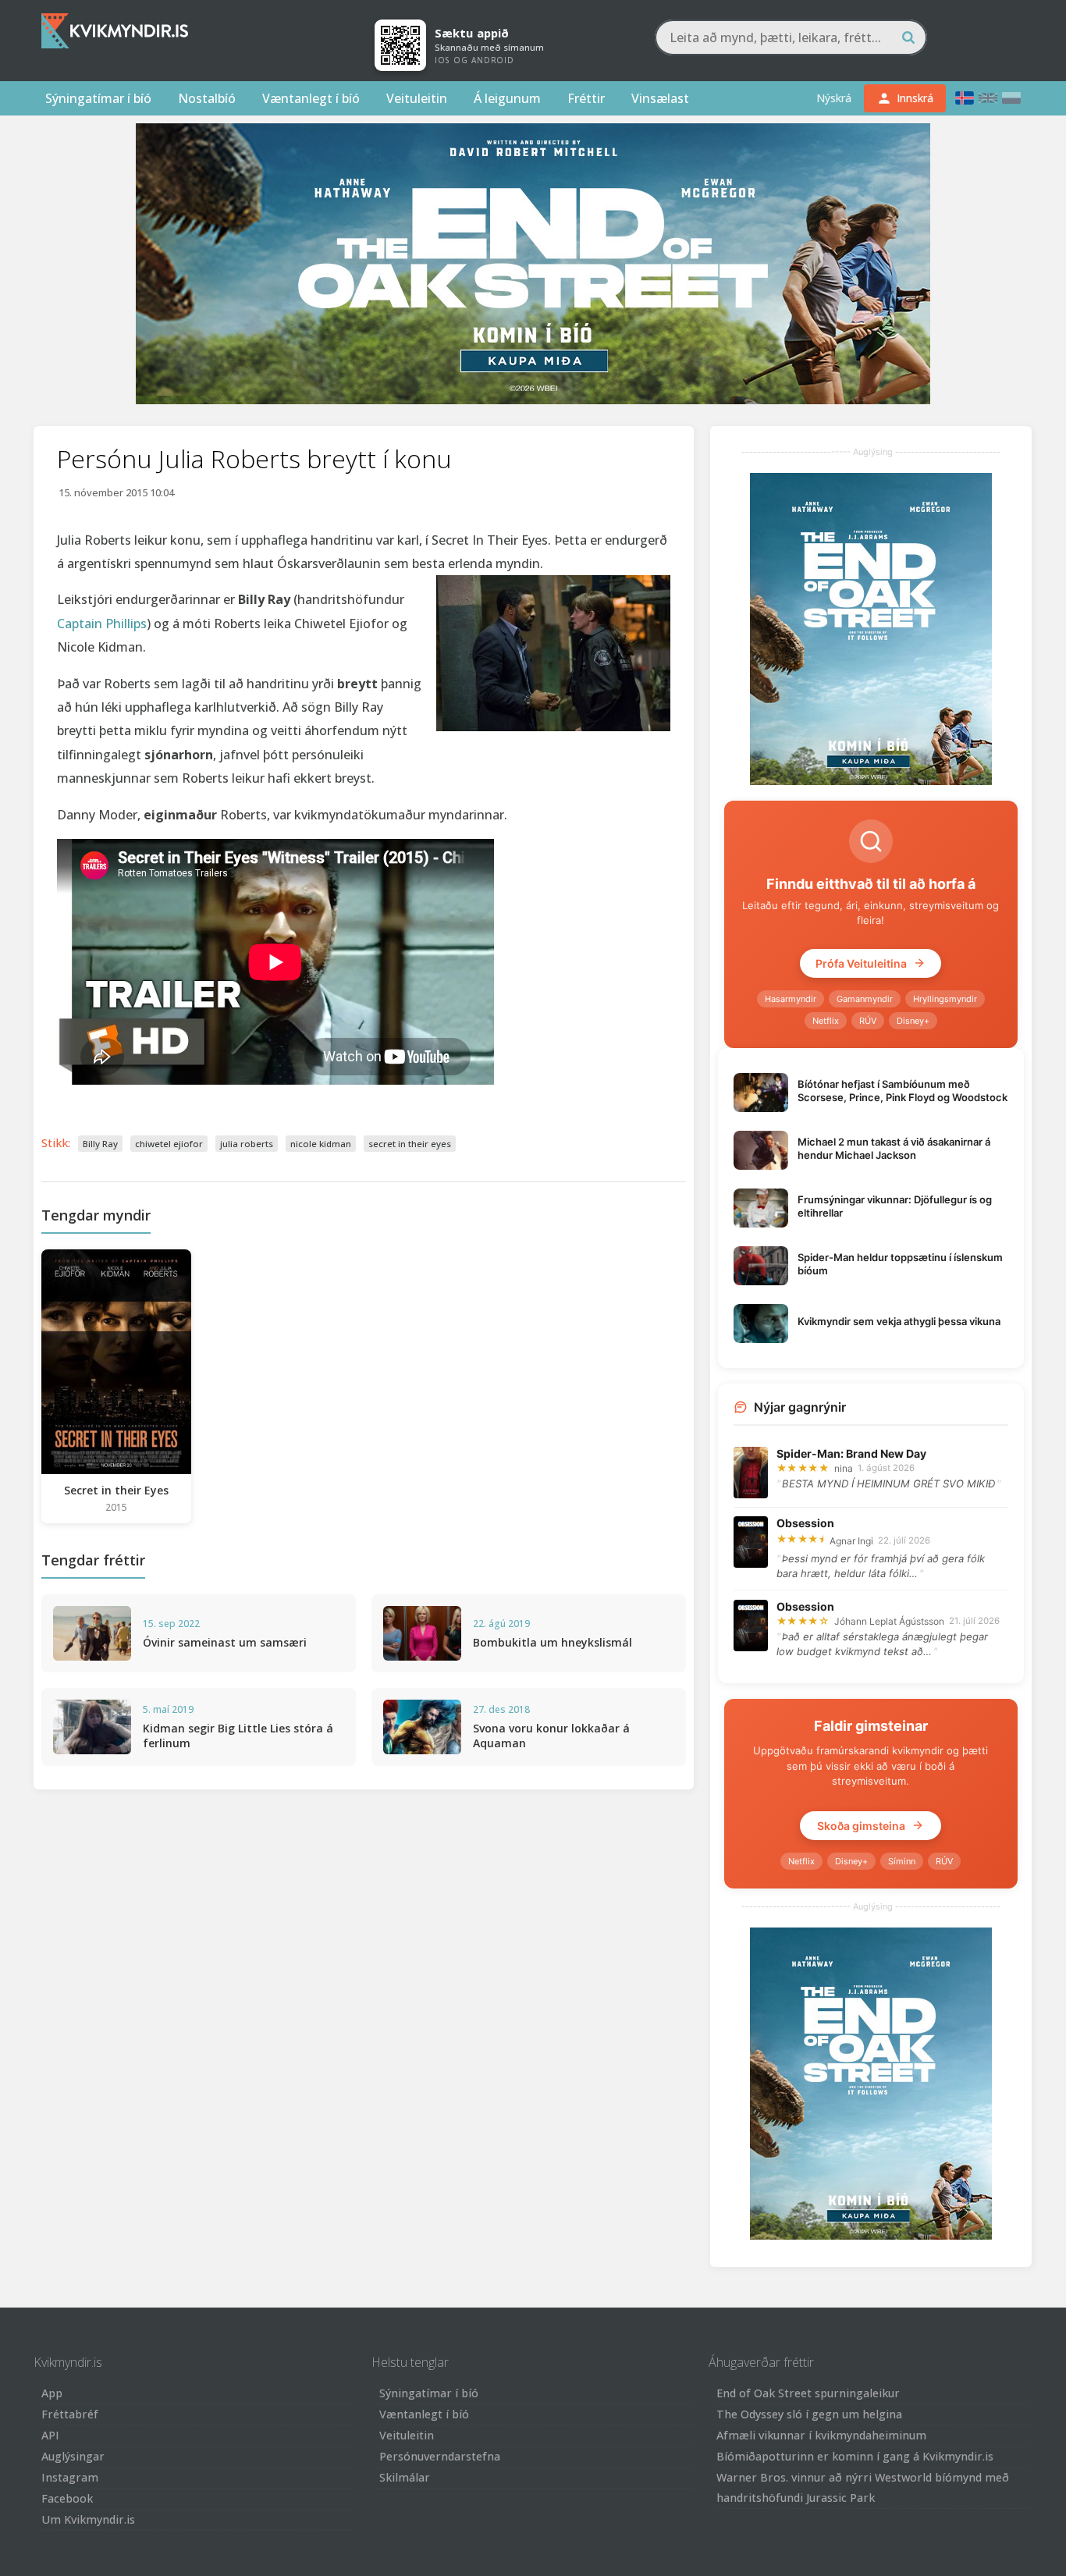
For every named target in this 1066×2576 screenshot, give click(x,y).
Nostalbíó (207, 98)
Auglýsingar (73, 2456)
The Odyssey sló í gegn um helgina (809, 2414)
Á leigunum (507, 98)
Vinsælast (660, 98)
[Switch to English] (988, 98)
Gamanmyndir (865, 999)
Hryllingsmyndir (945, 999)
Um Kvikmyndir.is (88, 2519)
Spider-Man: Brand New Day (851, 1453)
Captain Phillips (102, 624)
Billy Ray (100, 1144)
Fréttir (586, 98)
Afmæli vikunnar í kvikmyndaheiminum (821, 2435)
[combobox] (791, 37)
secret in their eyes (410, 1144)
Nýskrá (834, 98)
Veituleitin (417, 98)
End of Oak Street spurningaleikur (808, 2393)
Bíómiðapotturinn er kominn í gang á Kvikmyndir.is (855, 2456)
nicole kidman (321, 1144)
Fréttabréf (70, 2414)
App (52, 2393)
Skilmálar (405, 2477)
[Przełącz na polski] (1011, 98)
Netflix (826, 1021)
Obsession (805, 1523)
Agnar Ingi (851, 1541)
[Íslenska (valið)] (965, 98)
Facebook (67, 2498)
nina (844, 1468)
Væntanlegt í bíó (311, 98)
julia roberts (247, 1144)
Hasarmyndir (791, 999)
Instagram (70, 2477)
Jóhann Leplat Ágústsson (889, 1621)
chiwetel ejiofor (169, 1144)
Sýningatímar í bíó (98, 98)
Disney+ (913, 1021)
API (50, 2435)
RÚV (868, 1021)
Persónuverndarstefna (440, 2456)
